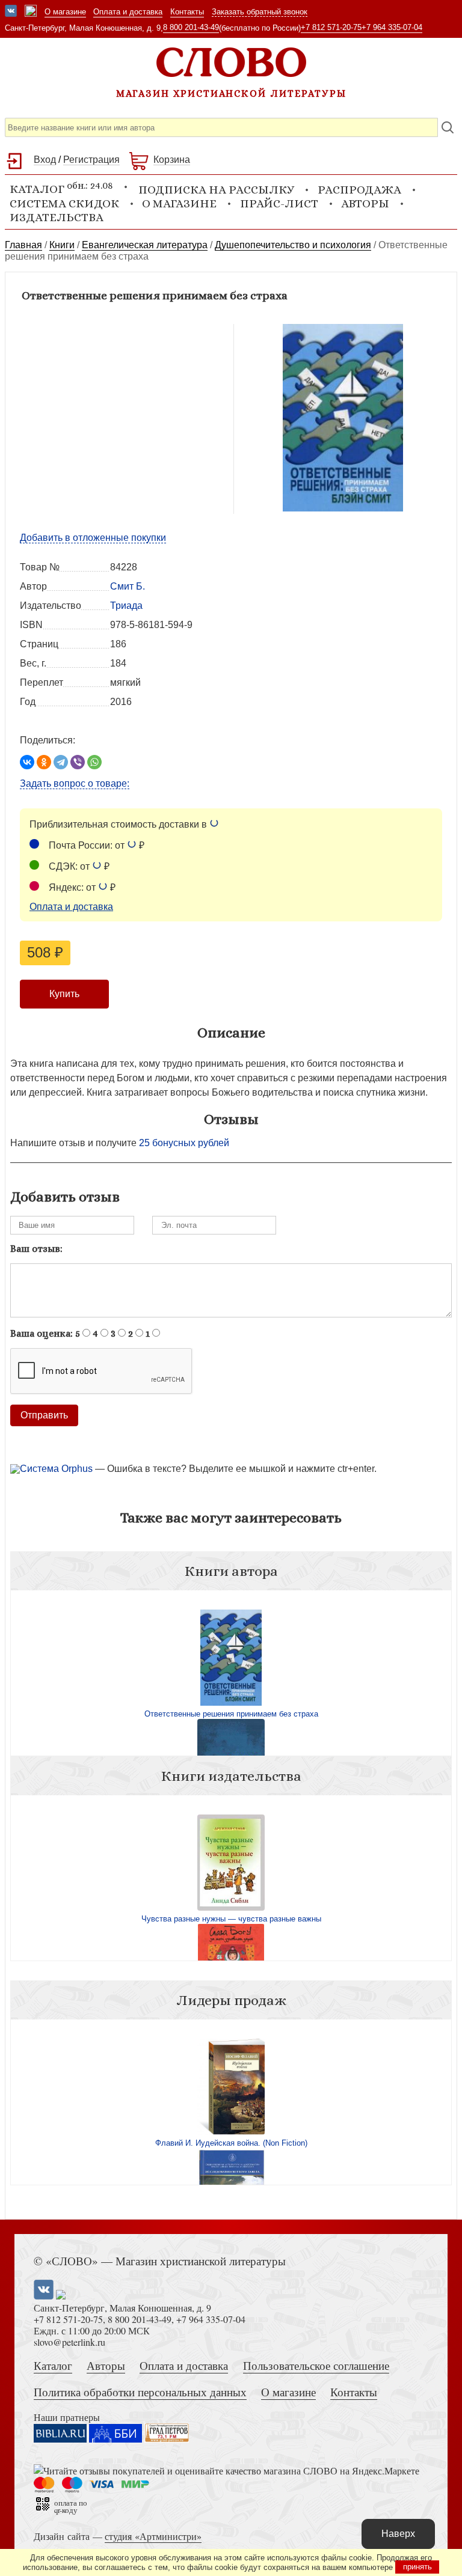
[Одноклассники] (44, 762)
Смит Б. (128, 586)
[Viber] (78, 762)
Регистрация (91, 160)
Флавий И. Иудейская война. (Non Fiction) (231, 2143)
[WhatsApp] (94, 762)
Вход (45, 160)
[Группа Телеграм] (31, 12)
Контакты (187, 12)
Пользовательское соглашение (316, 2365)
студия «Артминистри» (153, 2536)
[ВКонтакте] (27, 762)
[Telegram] (61, 762)
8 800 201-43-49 (191, 27)
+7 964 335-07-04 (392, 27)
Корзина (172, 160)
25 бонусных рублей (184, 1143)
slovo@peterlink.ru (69, 2342)
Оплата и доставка (128, 12)
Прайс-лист (279, 203)
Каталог (53, 2365)
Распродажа (359, 190)
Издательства (57, 217)
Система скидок (64, 203)
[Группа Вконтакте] (11, 12)
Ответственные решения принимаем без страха (231, 1714)
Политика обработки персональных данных (140, 2392)
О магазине (65, 12)
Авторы (365, 203)
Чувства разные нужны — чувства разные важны (231, 1919)
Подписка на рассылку (216, 190)
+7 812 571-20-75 (331, 27)
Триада (126, 606)
